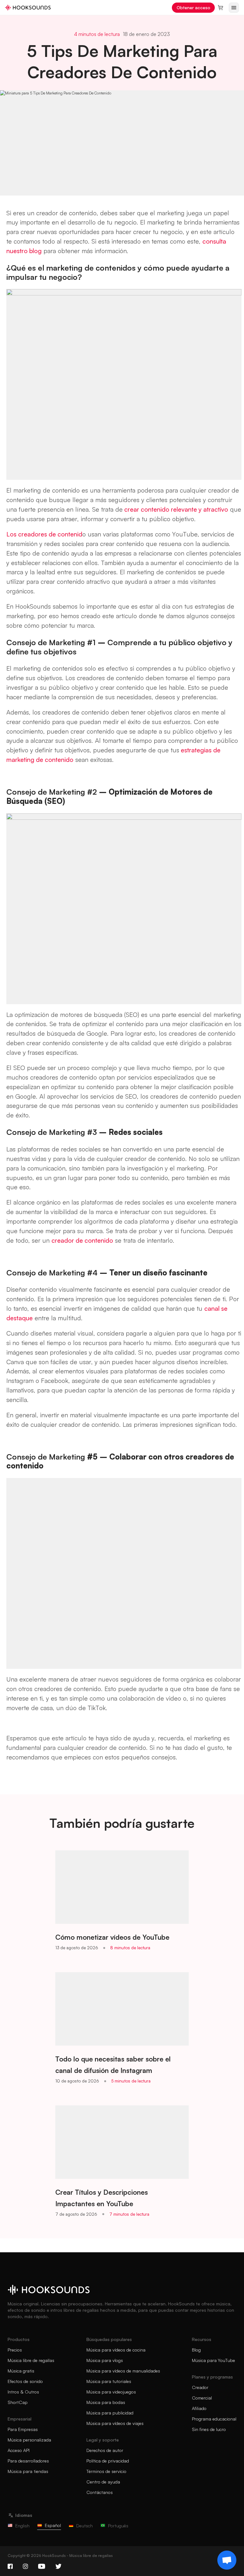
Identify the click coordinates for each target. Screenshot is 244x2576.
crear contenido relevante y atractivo (175, 509)
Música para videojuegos (111, 2392)
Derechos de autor (105, 2450)
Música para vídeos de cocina (116, 2350)
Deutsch (85, 2526)
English (22, 2526)
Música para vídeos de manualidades (123, 2371)
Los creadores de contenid (44, 534)
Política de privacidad (108, 2461)
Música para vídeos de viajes (115, 2423)
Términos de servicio (106, 2471)
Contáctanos (100, 2492)
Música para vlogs (105, 2360)
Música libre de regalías (31, 2360)
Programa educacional (214, 2419)
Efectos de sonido (25, 2381)
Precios (15, 2350)
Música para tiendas (28, 2471)
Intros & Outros (23, 2392)
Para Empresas (23, 2429)
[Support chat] (227, 2560)
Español (53, 2525)
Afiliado (199, 2408)
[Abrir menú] (234, 8)
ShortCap (18, 2402)
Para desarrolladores (28, 2461)
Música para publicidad (110, 2413)
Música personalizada (29, 2440)
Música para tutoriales (109, 2381)
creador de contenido (82, 1240)
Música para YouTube (213, 2360)
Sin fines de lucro (209, 2429)
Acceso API (19, 2450)
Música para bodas (106, 2402)
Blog (196, 2350)
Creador (200, 2387)
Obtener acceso (193, 7)
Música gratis (21, 2371)
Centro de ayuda (103, 2482)
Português (118, 2526)
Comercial (202, 2398)
